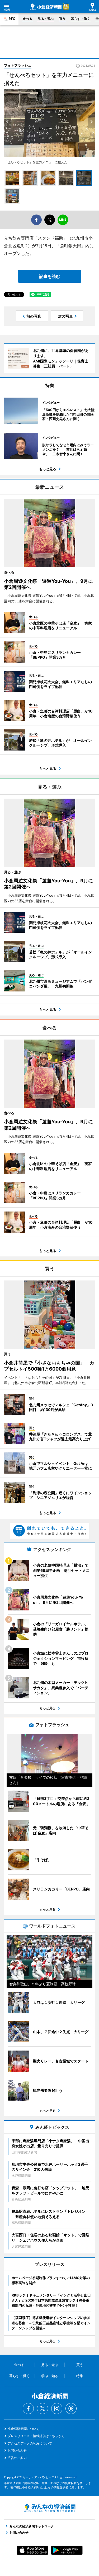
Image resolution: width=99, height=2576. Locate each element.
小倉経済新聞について (23, 2429)
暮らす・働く (81, 19)
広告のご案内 (17, 2458)
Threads (71, 2409)
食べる (27, 19)
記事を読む (50, 276)
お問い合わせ (17, 2450)
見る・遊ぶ (46, 19)
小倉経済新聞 (46, 7)
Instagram (57, 2409)
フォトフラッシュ (18, 65)
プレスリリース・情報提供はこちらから (36, 2436)
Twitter (43, 2409)
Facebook (28, 2409)
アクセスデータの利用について (30, 2443)
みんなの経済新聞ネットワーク (50, 2508)
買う (62, 19)
